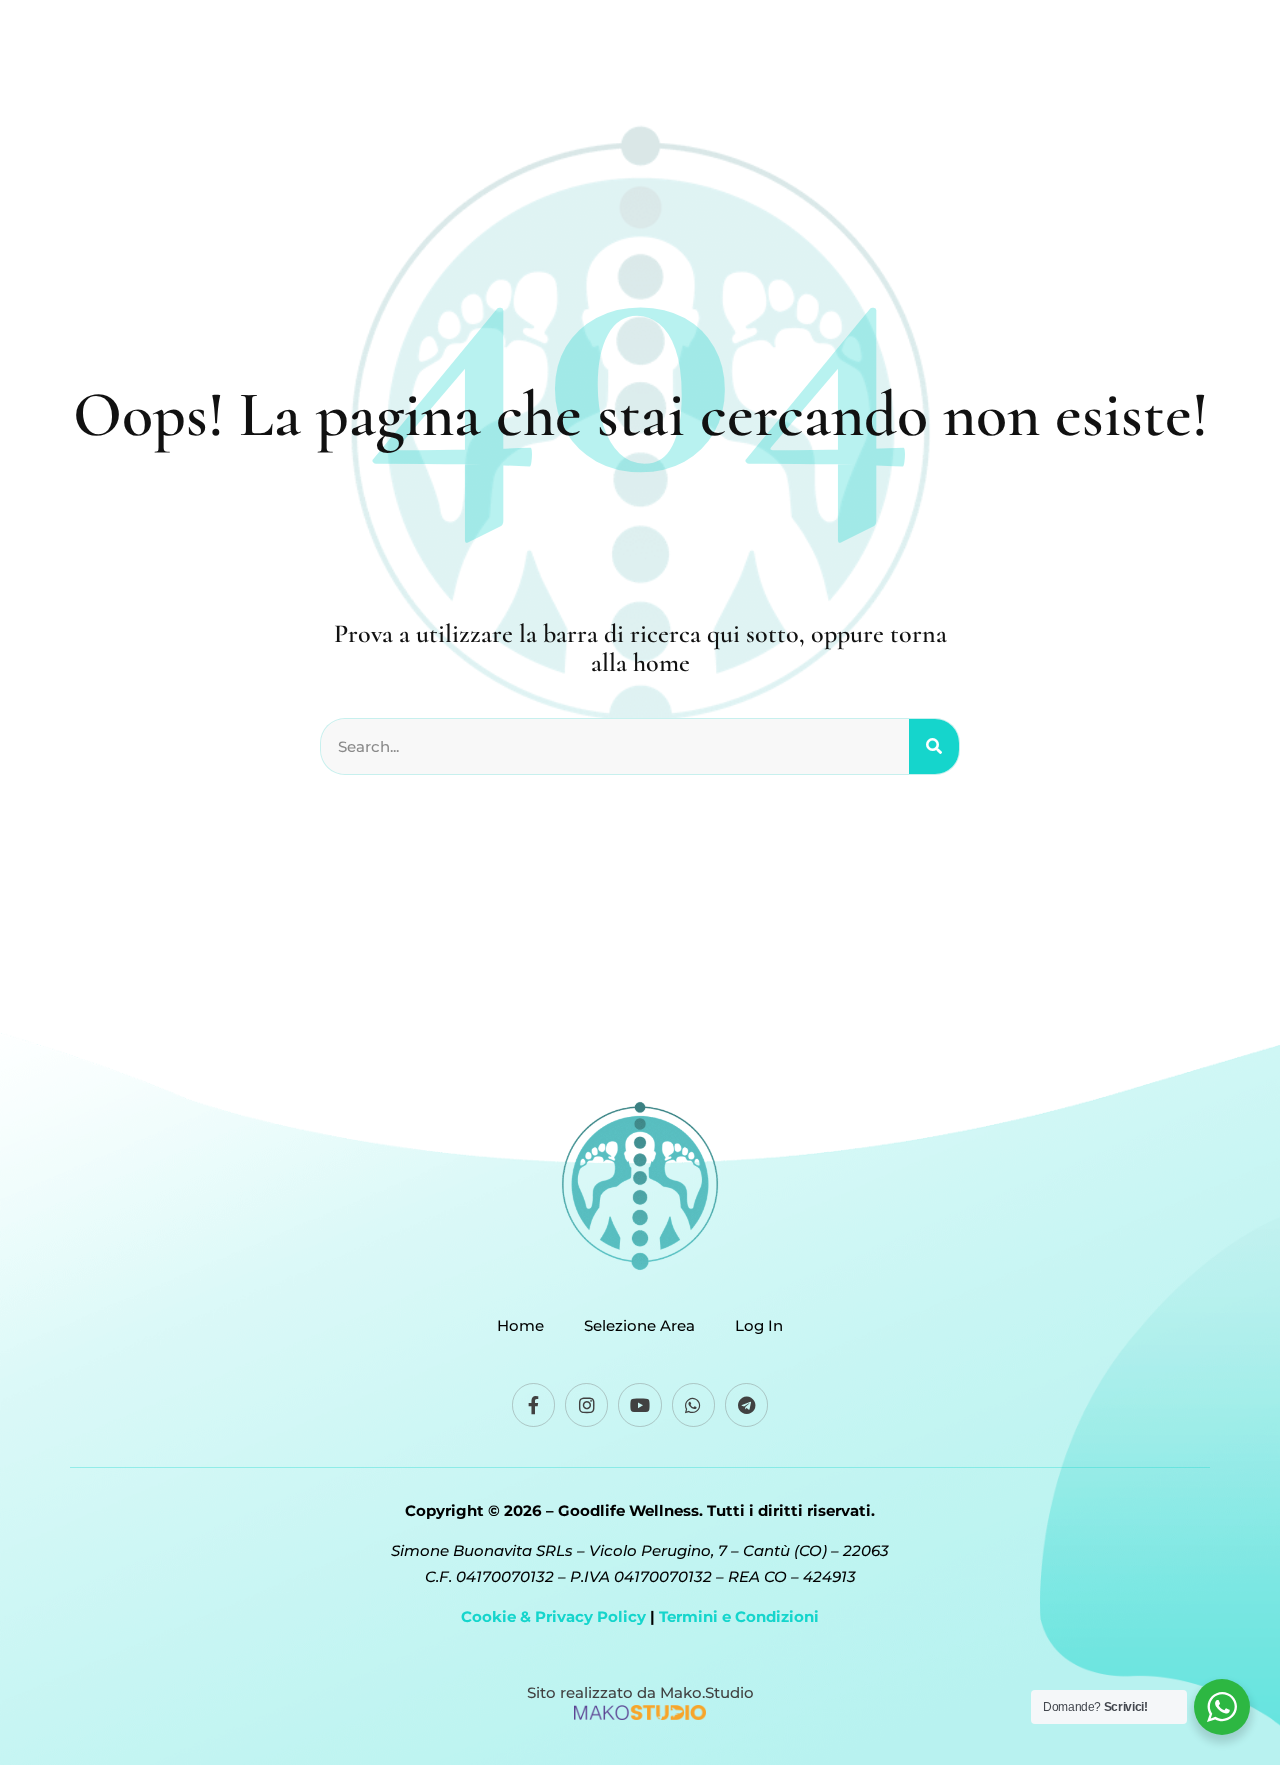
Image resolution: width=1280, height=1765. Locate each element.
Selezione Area (639, 1326)
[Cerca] (934, 747)
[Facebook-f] (533, 1404)
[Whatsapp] (693, 1404)
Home (520, 1326)
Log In (759, 1326)
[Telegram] (746, 1404)
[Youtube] (639, 1404)
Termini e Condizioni (739, 1616)
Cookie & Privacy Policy (553, 1616)
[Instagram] (586, 1404)
